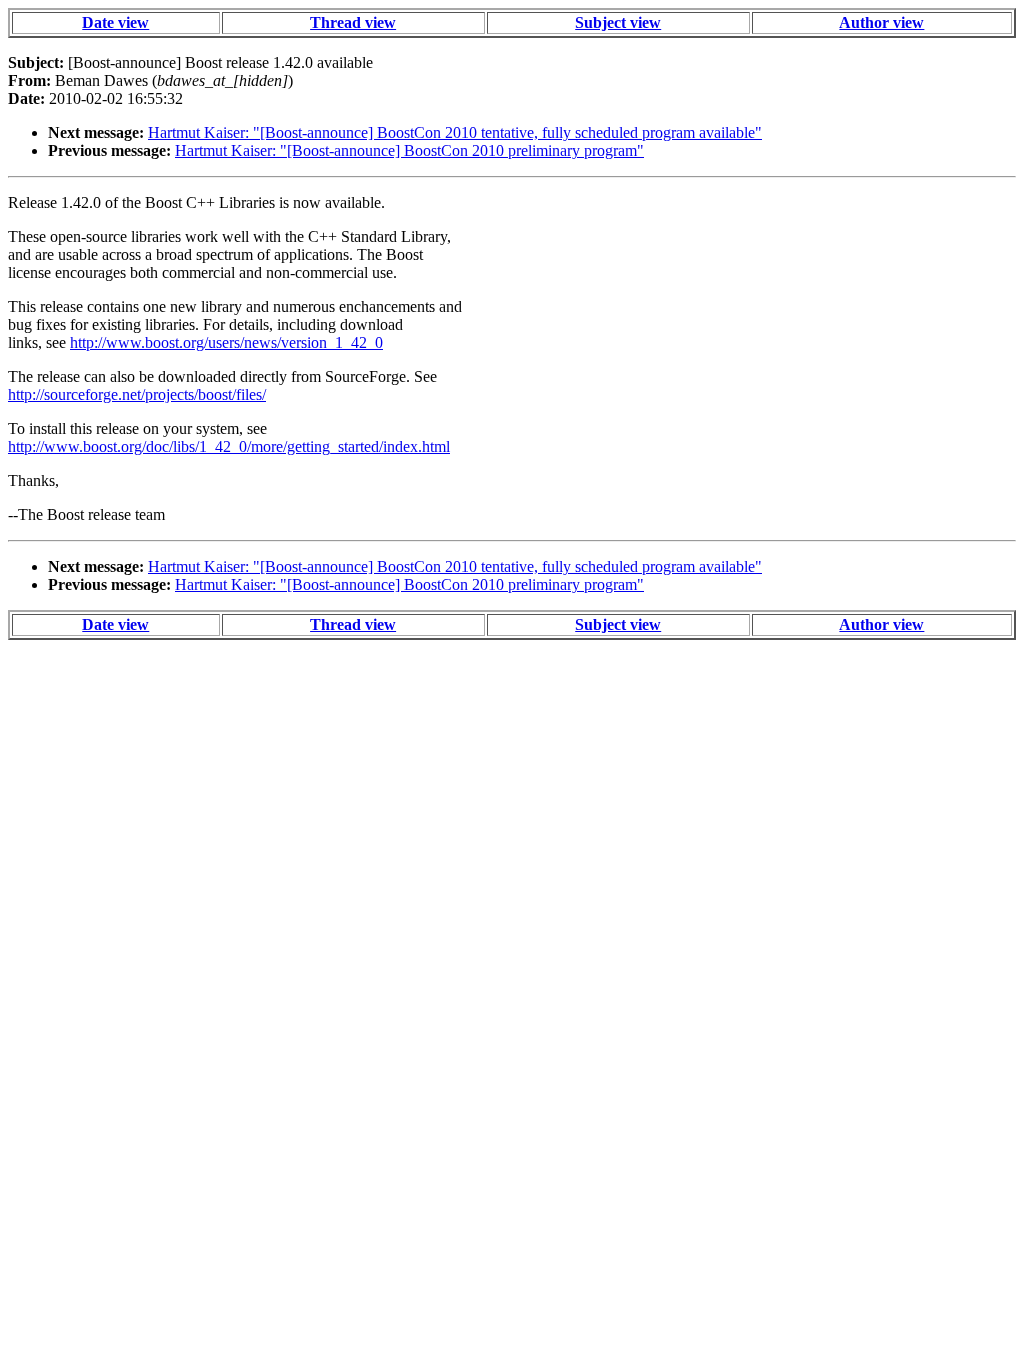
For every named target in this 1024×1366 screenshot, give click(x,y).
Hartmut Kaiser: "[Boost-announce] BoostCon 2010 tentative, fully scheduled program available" (455, 132)
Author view (881, 22)
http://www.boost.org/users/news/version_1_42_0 (226, 342)
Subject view (618, 22)
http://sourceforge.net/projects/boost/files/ (137, 394)
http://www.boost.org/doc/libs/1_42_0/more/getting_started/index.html (229, 446)
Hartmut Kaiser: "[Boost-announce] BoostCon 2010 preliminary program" (409, 150)
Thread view (353, 22)
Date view (115, 22)
